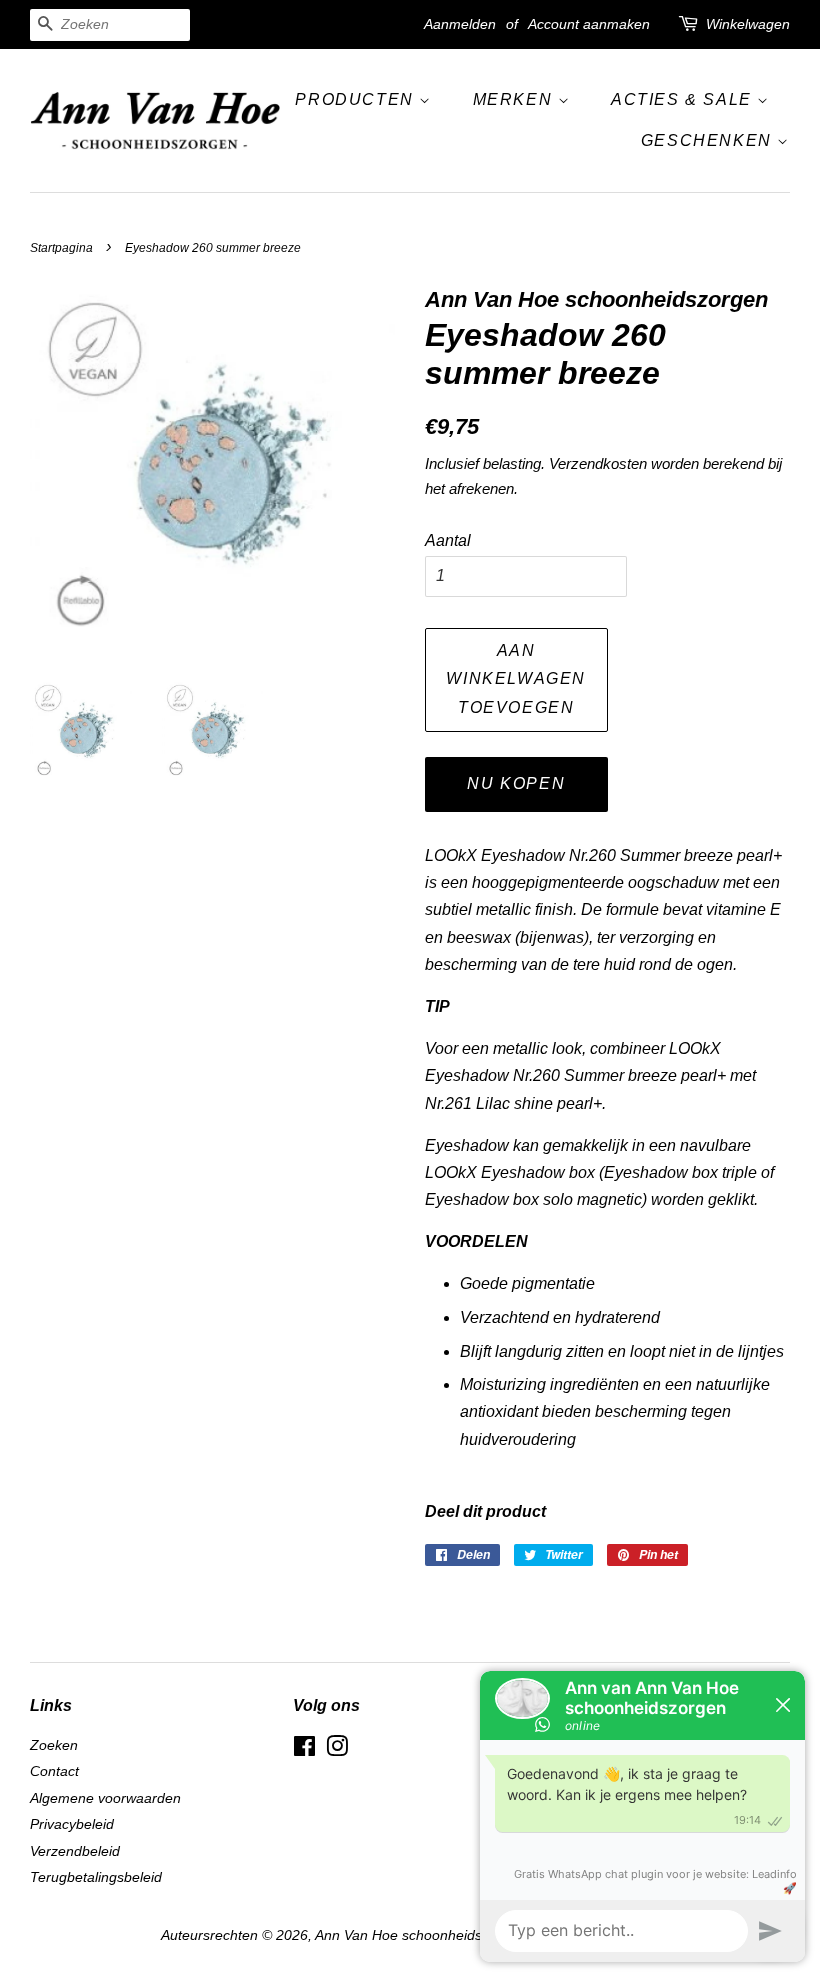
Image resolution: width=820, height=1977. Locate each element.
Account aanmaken (589, 24)
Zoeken (54, 1745)
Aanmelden (460, 24)
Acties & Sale (684, 99)
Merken (515, 99)
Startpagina (61, 248)
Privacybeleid (72, 1824)
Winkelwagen (748, 24)
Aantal (448, 540)
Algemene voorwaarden (105, 1798)
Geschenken (709, 140)
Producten (357, 99)
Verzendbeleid (75, 1851)
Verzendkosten (598, 463)
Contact (54, 1771)
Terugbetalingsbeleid (96, 1877)
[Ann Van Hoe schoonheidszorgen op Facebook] (304, 1750)
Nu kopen (516, 783)
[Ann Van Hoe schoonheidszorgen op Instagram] (337, 1750)
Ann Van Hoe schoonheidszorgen (420, 1935)
